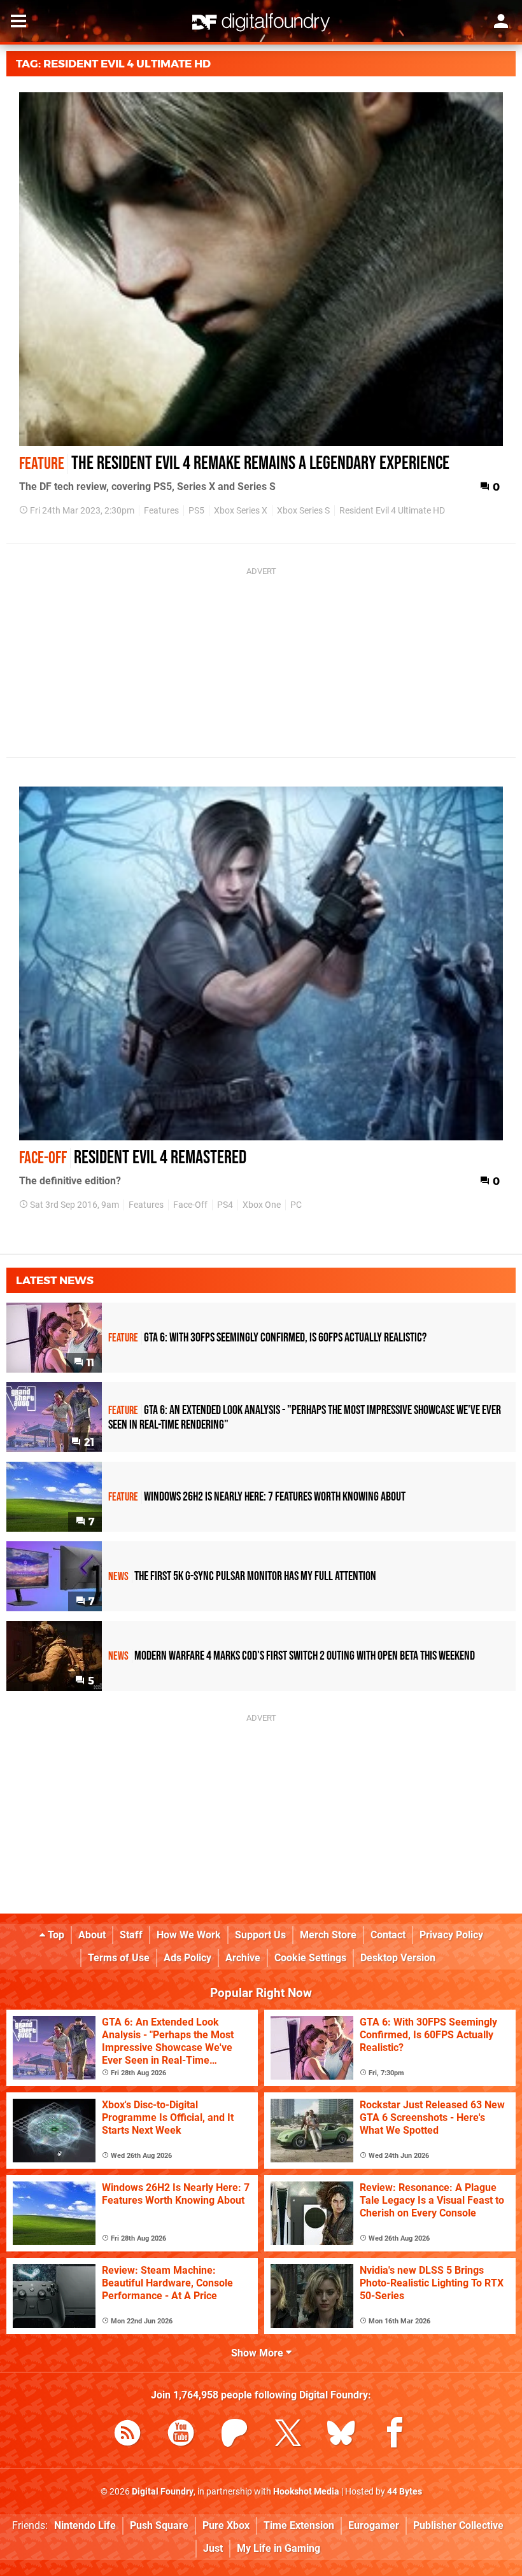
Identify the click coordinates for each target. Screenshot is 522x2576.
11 (89, 1363)
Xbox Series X (241, 511)
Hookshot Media (306, 2492)
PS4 (225, 1205)
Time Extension (299, 2525)
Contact (388, 1935)
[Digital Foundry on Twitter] (288, 2435)
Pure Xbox (226, 2525)
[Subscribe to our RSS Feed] (127, 2435)
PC (296, 1205)
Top (55, 1935)
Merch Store (328, 1935)
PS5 (196, 511)
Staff (131, 1935)
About (92, 1935)
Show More (258, 2353)
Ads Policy (187, 1958)
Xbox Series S (303, 511)
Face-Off (190, 1205)
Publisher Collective (458, 2525)
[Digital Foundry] (261, 22)
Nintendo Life (85, 2525)
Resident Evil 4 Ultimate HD (392, 511)
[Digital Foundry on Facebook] (395, 2435)
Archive (243, 1958)
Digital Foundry (163, 2492)
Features (161, 511)
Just (213, 2548)
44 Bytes (405, 2492)
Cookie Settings (310, 1958)
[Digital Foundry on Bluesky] (341, 2435)
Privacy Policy (451, 1935)
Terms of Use (119, 1958)
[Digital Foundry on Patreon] (234, 2435)
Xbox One (262, 1205)
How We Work (189, 1935)
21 (88, 1442)
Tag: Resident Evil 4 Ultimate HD (113, 64)
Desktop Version (398, 1958)
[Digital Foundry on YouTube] (181, 2435)
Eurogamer (374, 2525)
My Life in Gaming (279, 2548)
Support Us (260, 1935)
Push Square (159, 2525)
